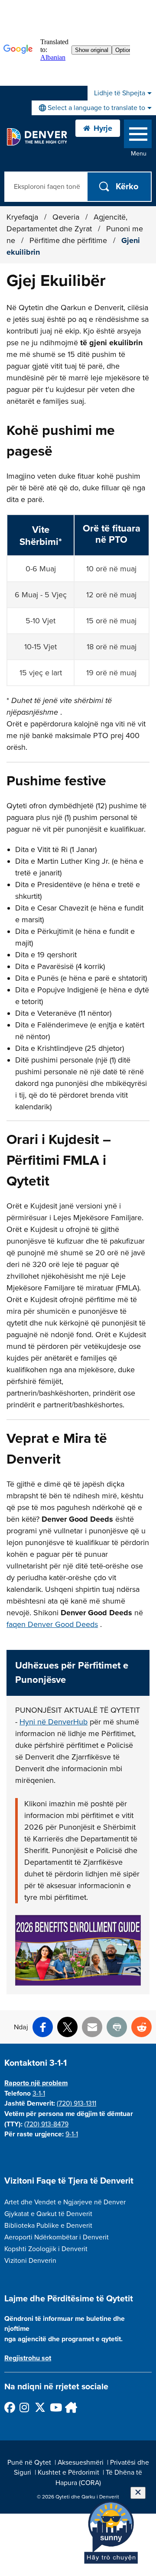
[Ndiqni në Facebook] (9, 2407)
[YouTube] (55, 2407)
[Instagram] (24, 2407)
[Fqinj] (70, 2407)
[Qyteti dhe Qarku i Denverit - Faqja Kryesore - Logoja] (37, 137)
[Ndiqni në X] (40, 2407)
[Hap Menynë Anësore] (138, 136)
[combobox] (94, 108)
